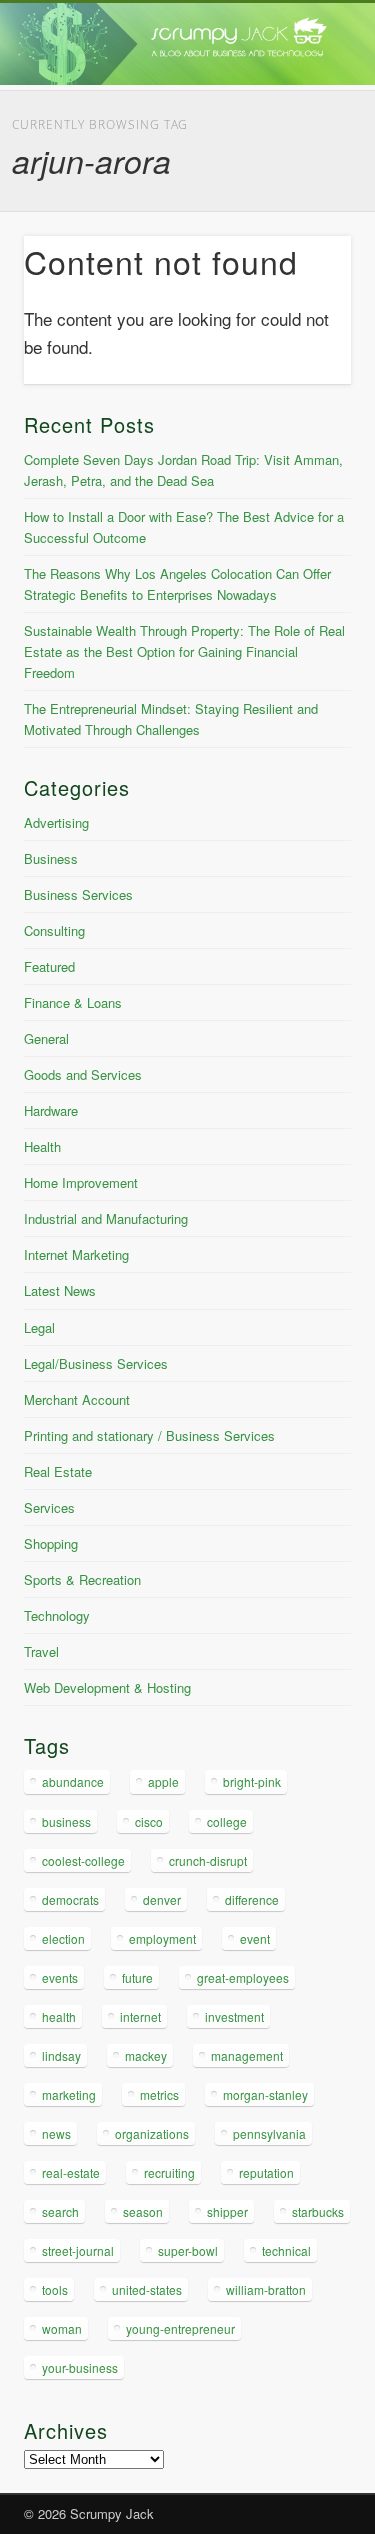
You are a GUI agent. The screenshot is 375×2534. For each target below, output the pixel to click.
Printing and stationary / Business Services (149, 1435)
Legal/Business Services (96, 1363)
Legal (39, 1327)
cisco (149, 1821)
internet (140, 2016)
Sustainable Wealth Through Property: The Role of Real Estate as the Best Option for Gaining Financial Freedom (184, 651)
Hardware (51, 1110)
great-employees (243, 1977)
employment (162, 1938)
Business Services (78, 894)
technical (286, 2250)
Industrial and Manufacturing (106, 1218)
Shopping (51, 1543)
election (63, 1938)
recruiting (169, 2172)
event (255, 1938)
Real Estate (58, 1471)
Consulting (54, 930)
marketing (69, 2094)
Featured (49, 966)
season (143, 2211)
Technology (57, 1615)
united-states (147, 2289)
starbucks (318, 2211)
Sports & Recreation (82, 1579)
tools (55, 2289)
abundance (73, 1781)
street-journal (78, 2250)
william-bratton (266, 2289)
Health (42, 1146)
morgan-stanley (265, 2094)
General (46, 1038)
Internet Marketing (76, 1254)
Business (51, 858)
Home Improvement (81, 1182)
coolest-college (83, 1860)
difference (252, 1899)
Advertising (56, 822)
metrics (159, 2094)
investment (234, 2016)
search (60, 2211)
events (60, 1977)
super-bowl (188, 2250)
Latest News (60, 1290)
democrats (70, 1899)
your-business (80, 2367)
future (137, 1977)
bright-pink (252, 1781)
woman (62, 2328)
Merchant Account (77, 1399)
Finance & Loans (73, 1002)
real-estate (71, 2172)
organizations (152, 2133)
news (56, 2133)
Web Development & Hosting (107, 1687)
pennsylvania (269, 2133)
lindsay (61, 2055)
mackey (146, 2055)
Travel (41, 1651)
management (247, 2055)
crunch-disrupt (208, 1860)
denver (162, 1899)
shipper (227, 2211)
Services (49, 1507)
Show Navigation (303, 179)
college (227, 1821)
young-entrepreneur (180, 2328)
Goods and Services (83, 1074)
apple (163, 1781)
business (66, 1821)
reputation (266, 2172)
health (59, 2016)
